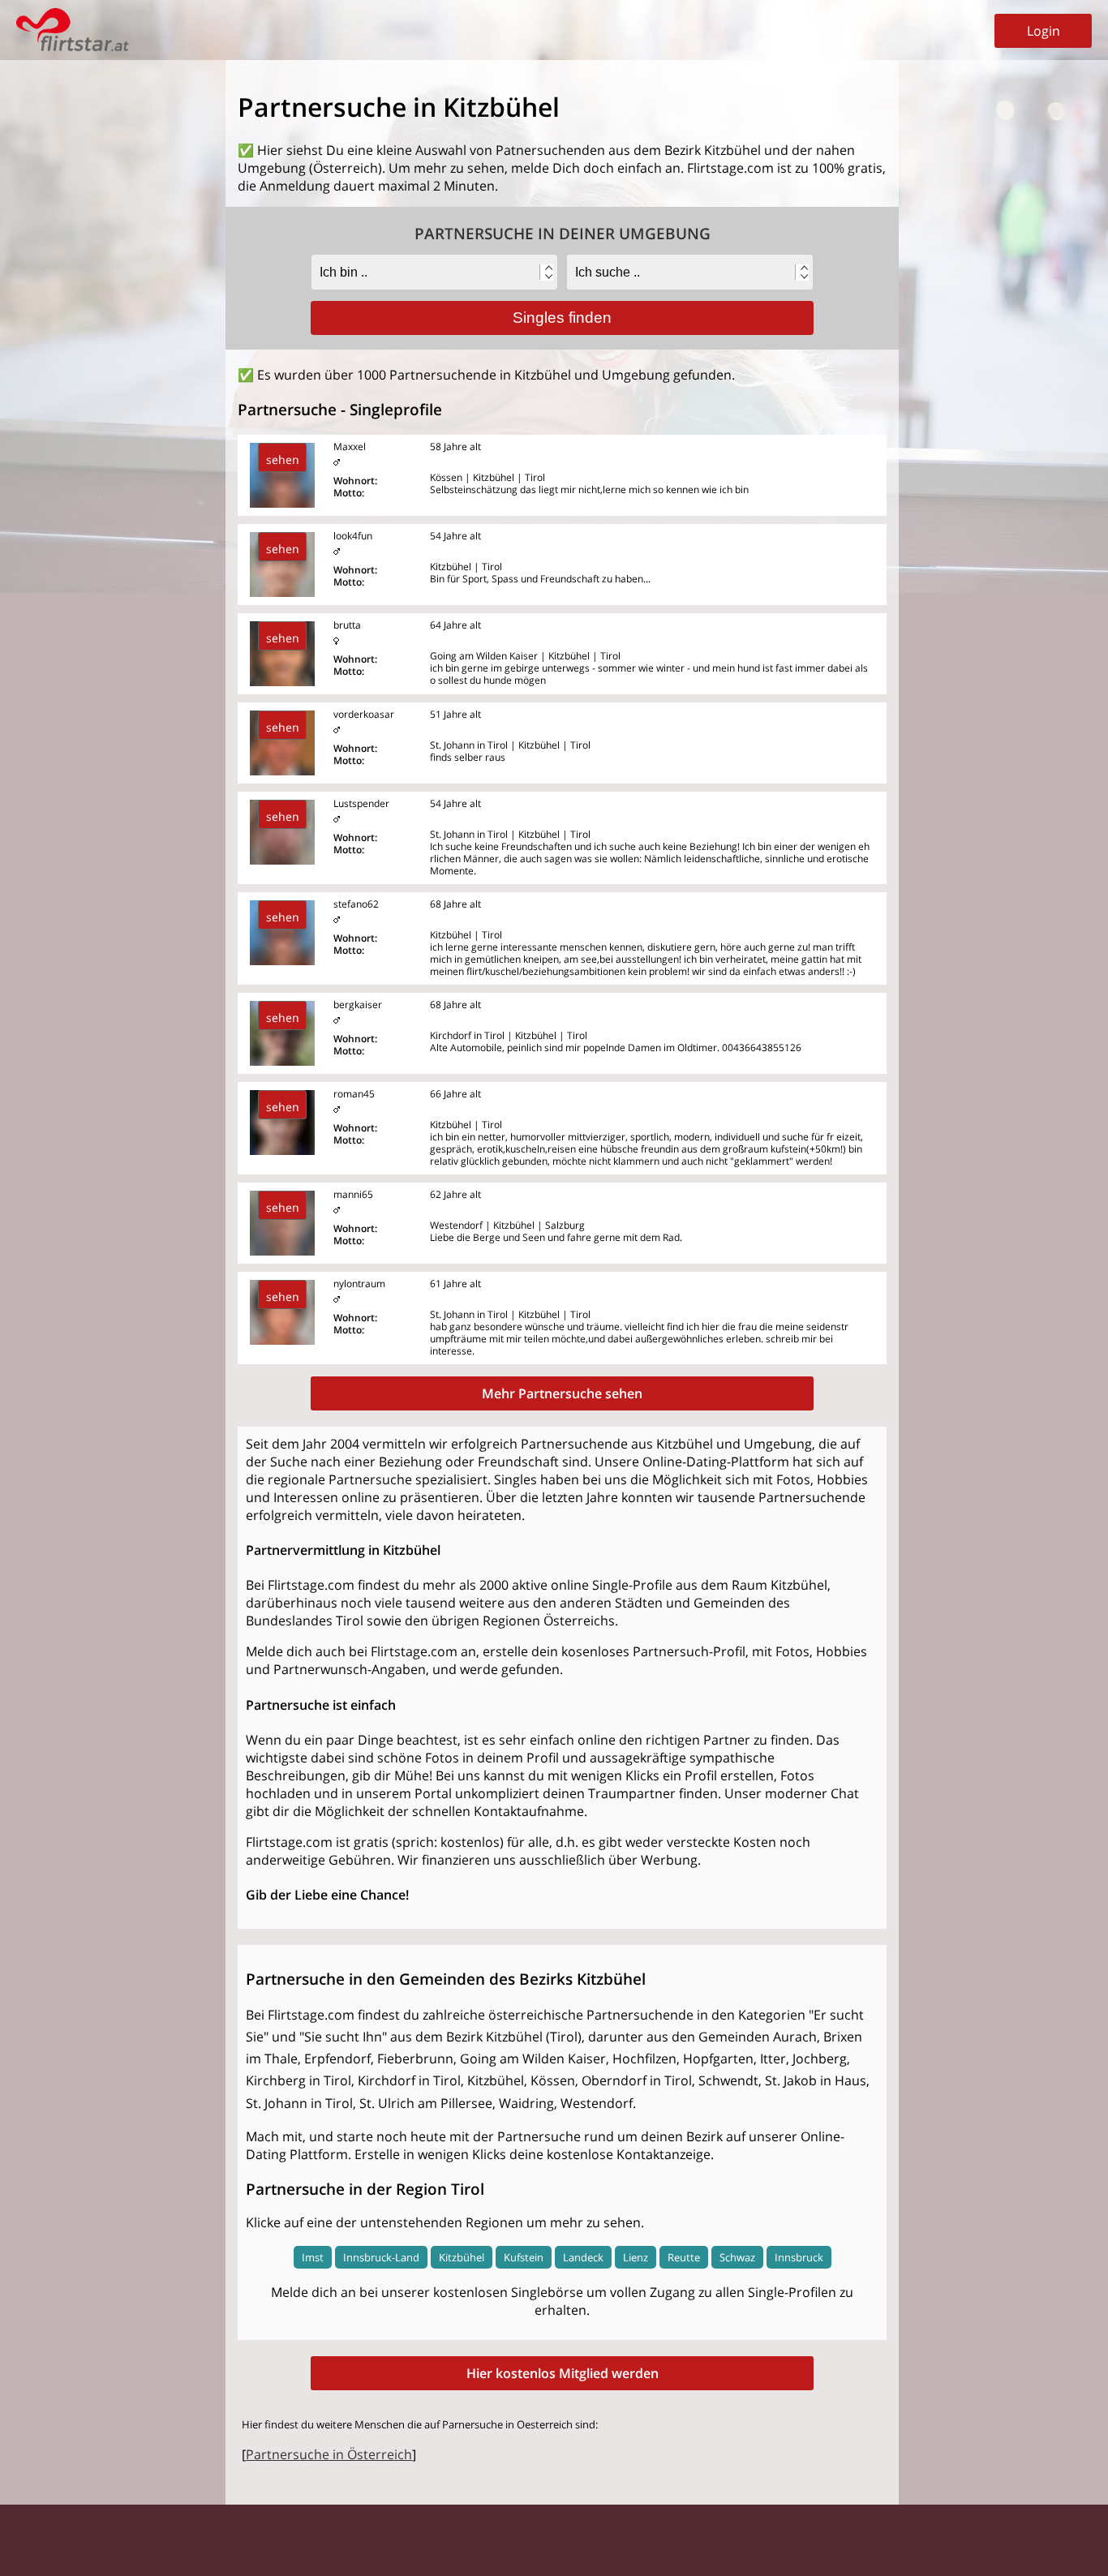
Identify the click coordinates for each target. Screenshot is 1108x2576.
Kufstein (524, 2257)
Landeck (583, 2257)
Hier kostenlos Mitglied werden (563, 2373)
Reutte (684, 2257)
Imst (313, 2257)
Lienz (636, 2257)
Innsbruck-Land (381, 2257)
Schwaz (737, 2257)
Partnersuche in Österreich (329, 2454)
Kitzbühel (462, 2257)
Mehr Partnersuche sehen (562, 1393)
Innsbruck (799, 2257)
